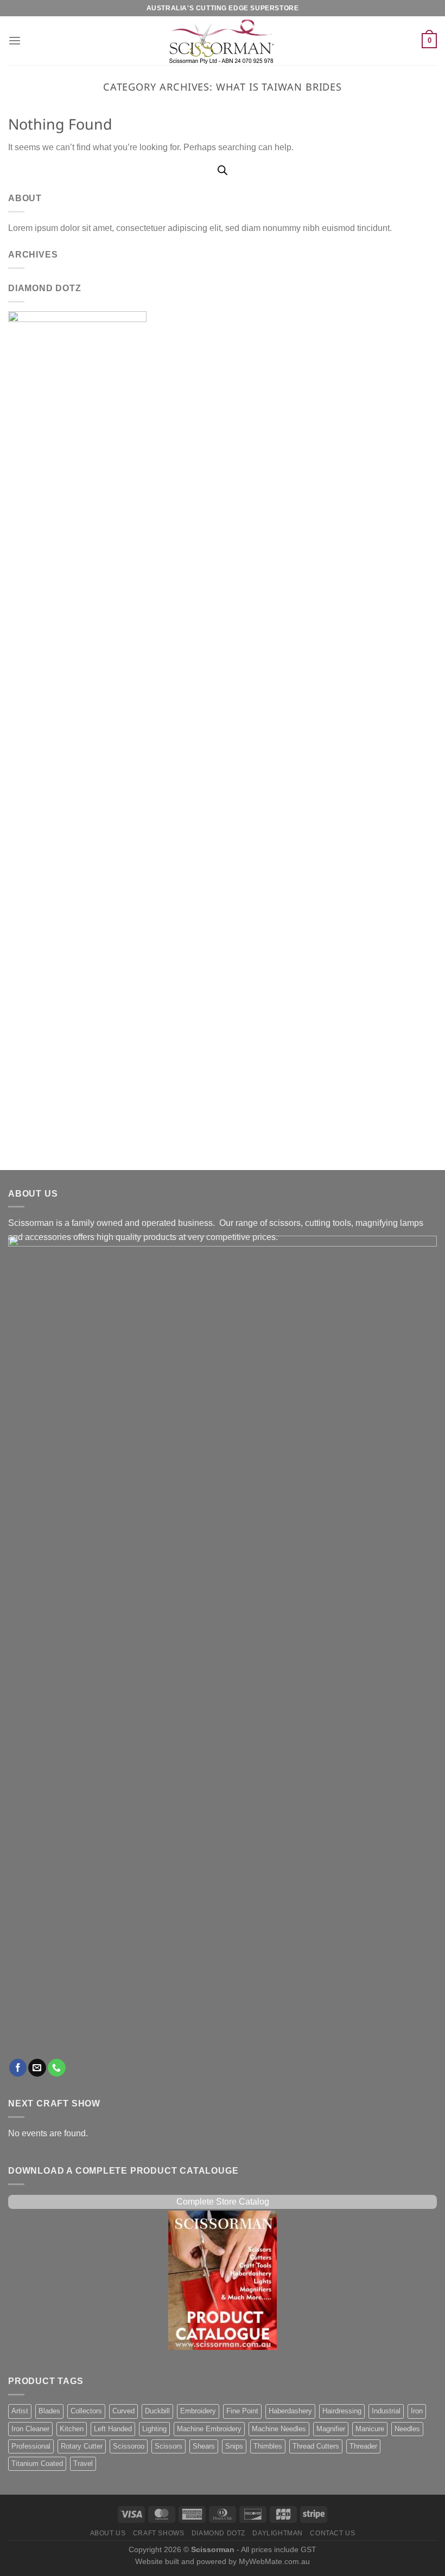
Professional (31, 2446)
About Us (108, 2533)
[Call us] (57, 2068)
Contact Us (332, 2533)
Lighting (154, 2429)
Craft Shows (159, 2533)
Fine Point (242, 2411)
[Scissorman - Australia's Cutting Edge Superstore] (223, 41)
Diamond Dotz (218, 2533)
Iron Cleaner (30, 2429)
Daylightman (278, 2533)
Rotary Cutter (82, 2446)
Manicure (370, 2429)
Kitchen (72, 2429)
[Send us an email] (37, 2068)
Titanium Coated (37, 2464)
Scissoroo (129, 2446)
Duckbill (157, 2411)
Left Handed (113, 2429)
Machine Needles (279, 2429)
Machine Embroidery (209, 2429)
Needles (407, 2429)
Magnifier (331, 2429)
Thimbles (268, 2446)
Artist (20, 2411)
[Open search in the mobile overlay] (223, 170)
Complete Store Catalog (223, 2202)
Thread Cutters (316, 2446)
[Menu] (15, 41)
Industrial (386, 2411)
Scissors (169, 2446)
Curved (123, 2411)
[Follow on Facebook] (18, 2068)
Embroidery (198, 2411)
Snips (234, 2446)
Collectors (86, 2411)
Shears (204, 2446)
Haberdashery (290, 2411)
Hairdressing (342, 2411)
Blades (49, 2411)
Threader (363, 2446)
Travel (83, 2464)
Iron (417, 2411)
